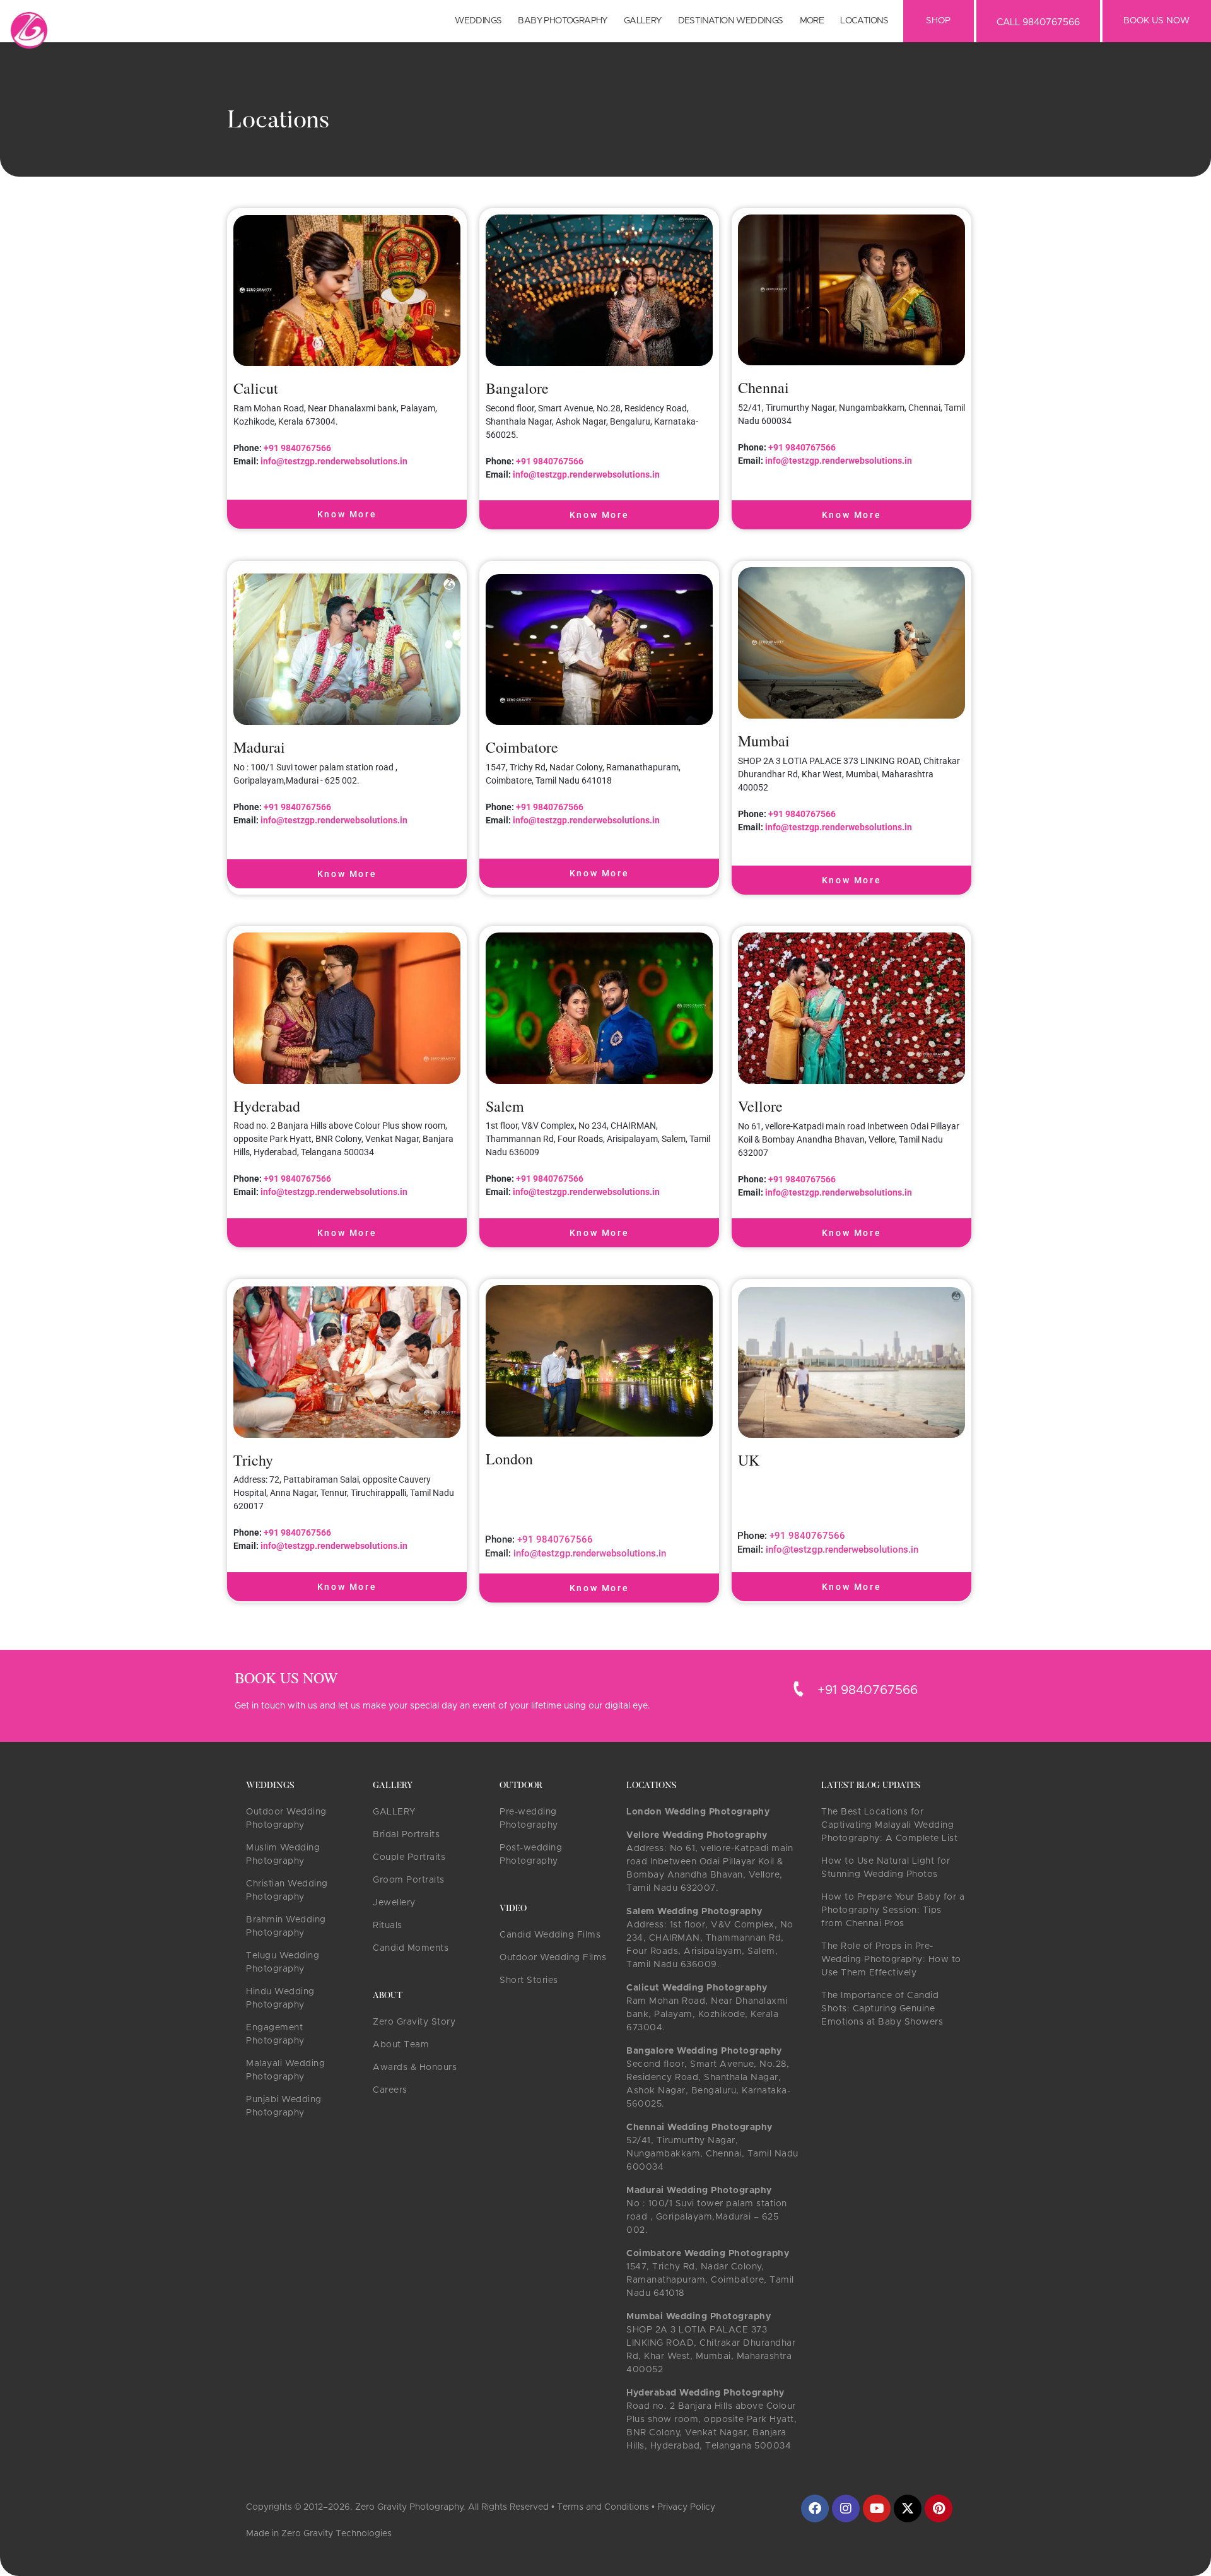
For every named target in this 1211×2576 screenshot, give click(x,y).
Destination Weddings (731, 21)
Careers (390, 2090)
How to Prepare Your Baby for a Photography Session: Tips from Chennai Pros (893, 1910)
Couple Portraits (409, 1857)
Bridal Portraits (406, 1835)
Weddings (478, 21)
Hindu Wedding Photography (280, 1998)
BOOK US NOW (1156, 21)
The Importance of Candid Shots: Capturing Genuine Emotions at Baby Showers (882, 2009)
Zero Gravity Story (414, 2022)
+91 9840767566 (296, 448)
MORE (812, 21)
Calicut (256, 388)
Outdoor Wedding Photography (286, 1819)
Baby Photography (562, 21)
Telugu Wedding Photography (283, 1962)
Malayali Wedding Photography (285, 2070)
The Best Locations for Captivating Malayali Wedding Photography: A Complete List (889, 1825)
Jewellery (394, 1903)
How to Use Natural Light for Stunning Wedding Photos (886, 1868)
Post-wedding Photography (531, 1855)
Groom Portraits (409, 1880)
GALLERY (394, 1812)
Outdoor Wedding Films (553, 1958)
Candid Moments (411, 1948)
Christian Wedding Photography (287, 1891)
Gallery (643, 21)
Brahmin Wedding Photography (286, 1926)
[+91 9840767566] (799, 1689)
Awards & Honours (415, 2067)
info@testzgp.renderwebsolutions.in (334, 461)
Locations (864, 21)
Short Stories (529, 1980)
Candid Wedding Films (550, 1935)
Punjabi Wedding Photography (284, 2106)
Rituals (388, 1926)
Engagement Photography (275, 2034)
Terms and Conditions (603, 2507)
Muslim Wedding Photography (283, 1855)
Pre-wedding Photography (529, 1819)
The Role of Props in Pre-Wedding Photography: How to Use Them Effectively (891, 1960)
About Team (401, 2045)
